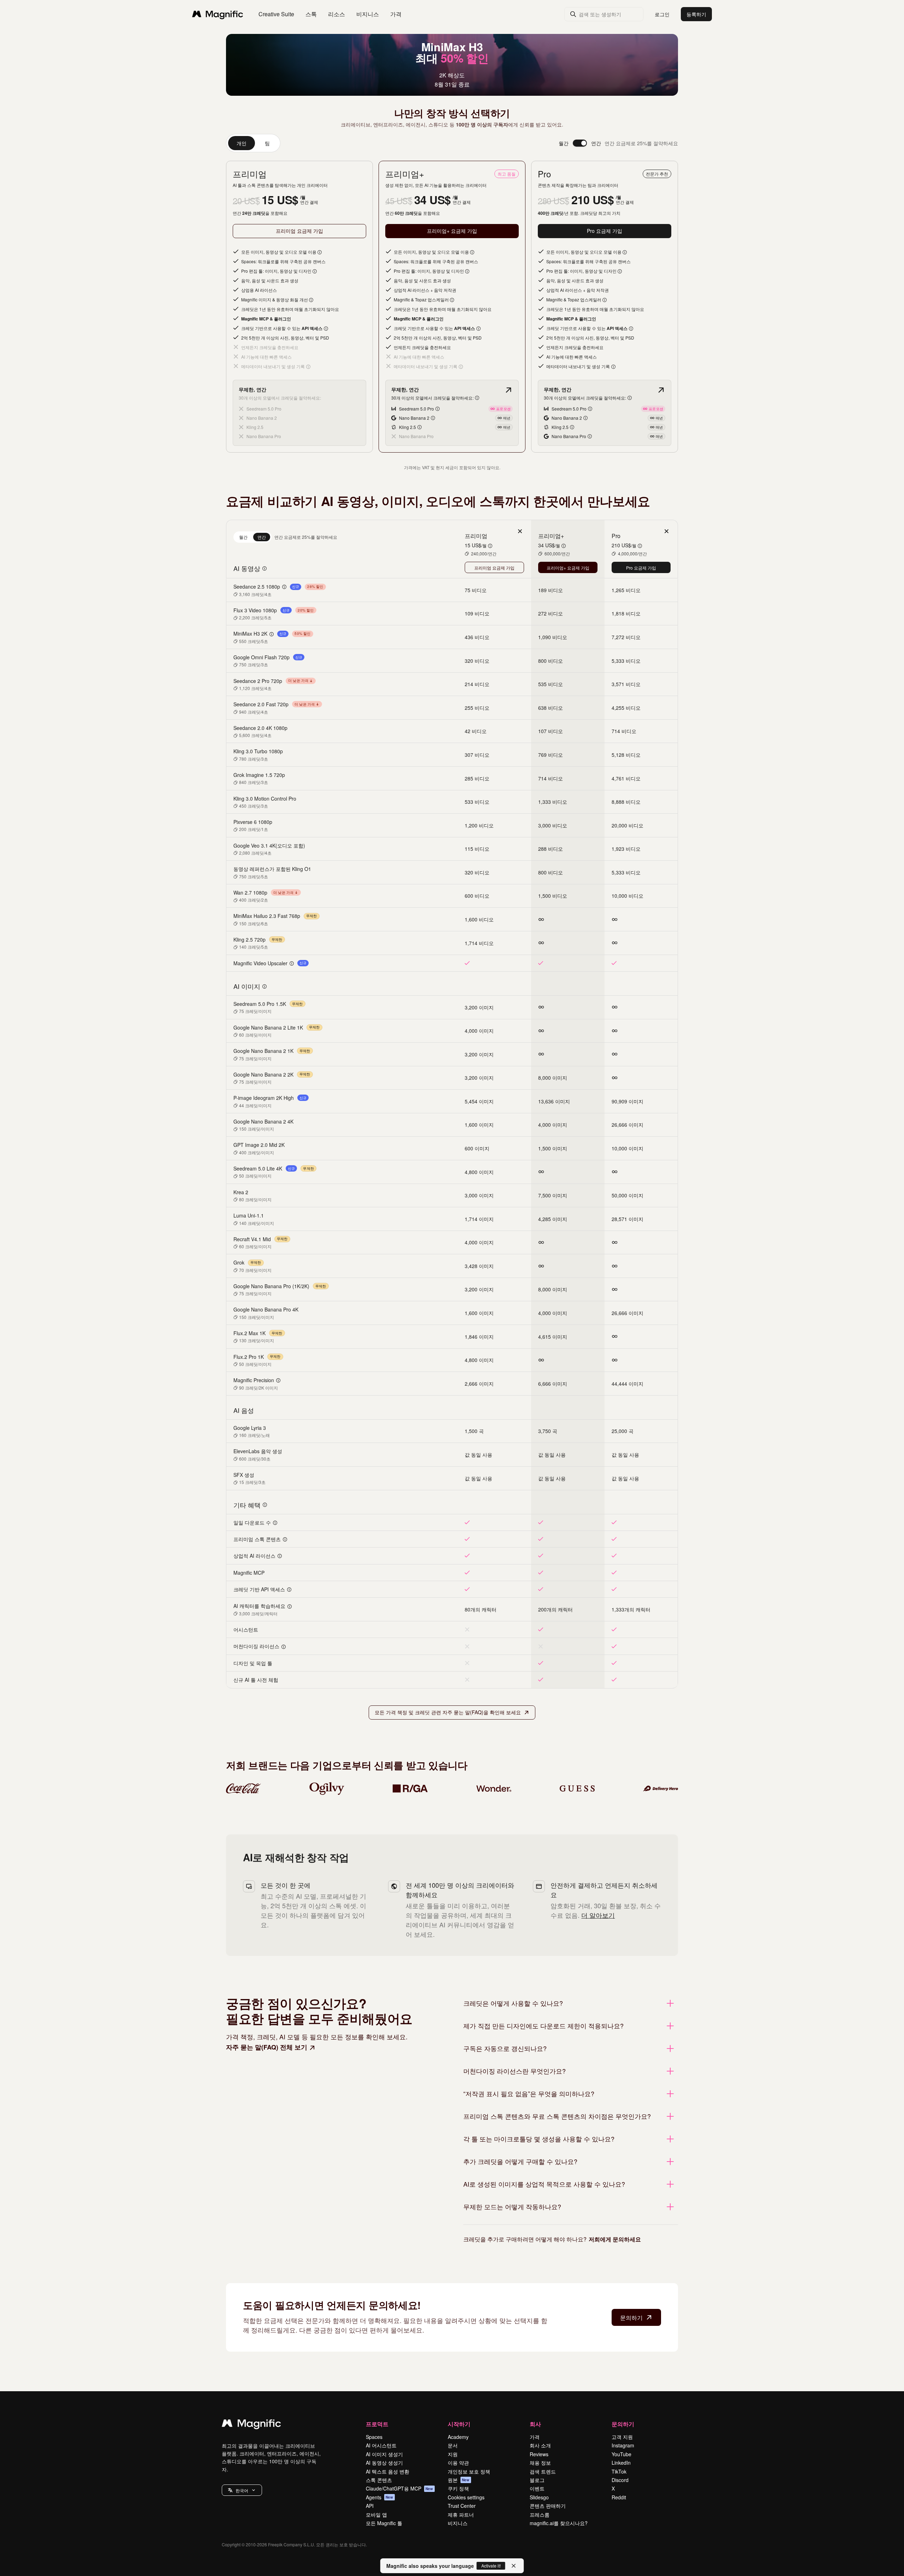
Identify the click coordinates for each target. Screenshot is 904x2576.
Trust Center (462, 2506)
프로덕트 (377, 2424)
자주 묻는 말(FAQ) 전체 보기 (267, 2047)
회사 (535, 2424)
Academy (458, 2437)
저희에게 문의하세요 (615, 2239)
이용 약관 (458, 2463)
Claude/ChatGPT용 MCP (400, 2488)
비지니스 (458, 2523)
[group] (253, 143)
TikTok (619, 2471)
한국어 (242, 2490)
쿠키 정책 (458, 2488)
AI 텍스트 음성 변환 (388, 2471)
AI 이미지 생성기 (384, 2454)
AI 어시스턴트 (381, 2445)
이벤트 (537, 2488)
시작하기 (459, 2424)
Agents (380, 2497)
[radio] (243, 537)
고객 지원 (622, 2437)
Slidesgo (539, 2497)
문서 (453, 2445)
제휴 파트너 (461, 2515)
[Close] (514, 2566)
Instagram (623, 2445)
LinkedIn (621, 2463)
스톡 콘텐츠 (379, 2480)
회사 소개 (540, 2445)
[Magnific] (251, 2425)
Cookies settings (466, 2497)
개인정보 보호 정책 (469, 2471)
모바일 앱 (376, 2515)
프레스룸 (540, 2515)
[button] (242, 2490)
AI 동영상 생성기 (384, 2463)
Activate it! (491, 2566)
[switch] (580, 143)
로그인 (662, 14)
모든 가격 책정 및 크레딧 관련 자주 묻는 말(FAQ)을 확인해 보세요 (448, 1712)
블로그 (537, 2480)
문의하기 (631, 2318)
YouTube (621, 2454)
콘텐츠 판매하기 (548, 2506)
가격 (396, 14)
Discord (620, 2480)
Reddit (619, 2497)
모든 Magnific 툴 (384, 2523)
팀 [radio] (267, 143)
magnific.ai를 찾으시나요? (559, 2523)
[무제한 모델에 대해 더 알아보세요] (509, 390)
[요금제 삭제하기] (520, 531)
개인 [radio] (242, 143)
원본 (459, 2480)
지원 (453, 2454)
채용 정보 (540, 2463)
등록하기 (696, 14)
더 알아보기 (598, 1915)
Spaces (374, 2437)
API (370, 2506)
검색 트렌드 (543, 2471)
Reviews (539, 2454)
